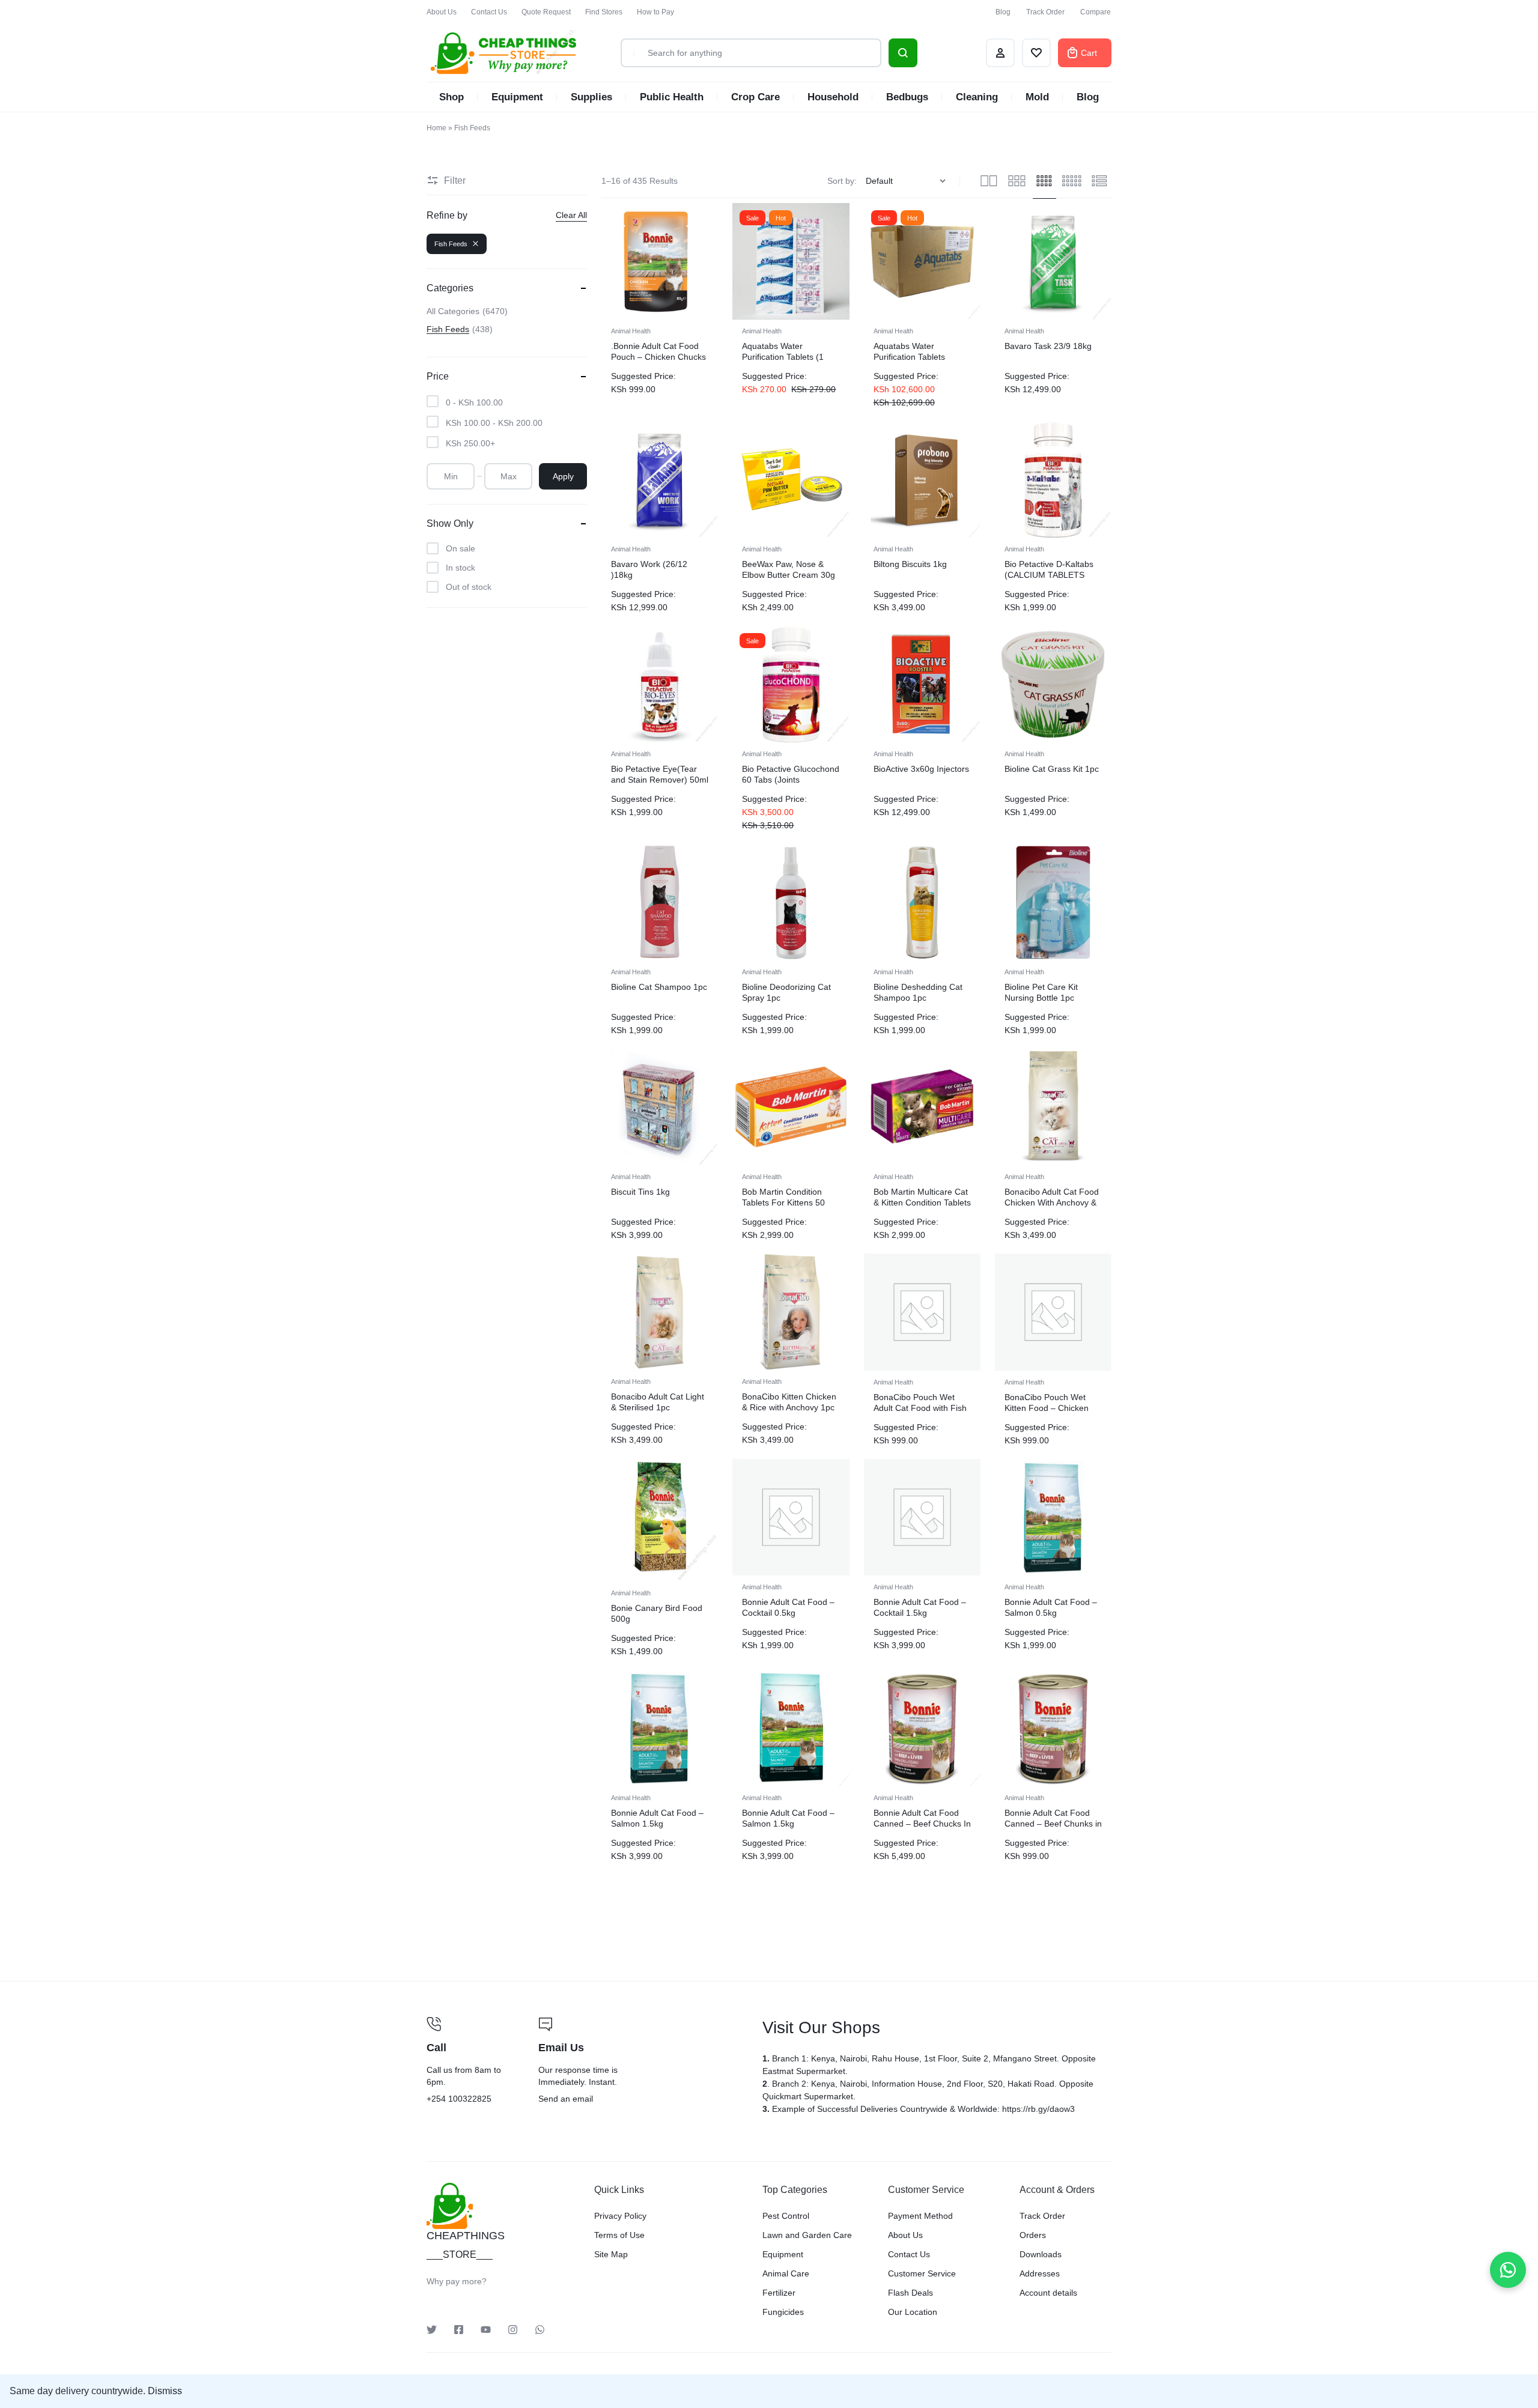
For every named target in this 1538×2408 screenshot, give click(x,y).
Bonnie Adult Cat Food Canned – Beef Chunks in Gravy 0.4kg (1053, 1824)
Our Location (913, 2312)
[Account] (1000, 53)
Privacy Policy (620, 2216)
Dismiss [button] (165, 2391)
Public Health (672, 97)
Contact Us (489, 12)
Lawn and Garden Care (807, 2235)
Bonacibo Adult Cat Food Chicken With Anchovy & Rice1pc (1052, 1202)
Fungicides (783, 2312)
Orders (1033, 2235)
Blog (1003, 12)
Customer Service (922, 2273)
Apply (563, 476)
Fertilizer (779, 2293)
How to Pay (655, 12)
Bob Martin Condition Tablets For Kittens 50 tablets (783, 1202)
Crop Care (755, 97)
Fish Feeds (451, 244)
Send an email (643, 2061)
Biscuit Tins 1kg (640, 1192)
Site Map (611, 2254)
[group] (791, 684)
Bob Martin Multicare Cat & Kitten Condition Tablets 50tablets (922, 1202)
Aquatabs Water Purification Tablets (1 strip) (783, 357)
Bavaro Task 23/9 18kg (1048, 346)
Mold (1037, 97)
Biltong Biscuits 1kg (910, 564)
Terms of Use (619, 2235)
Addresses (1040, 2273)
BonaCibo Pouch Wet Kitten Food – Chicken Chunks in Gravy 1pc (1047, 1408)
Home (436, 128)
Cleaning (977, 97)
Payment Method (920, 2216)
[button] (742, 684)
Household (833, 97)
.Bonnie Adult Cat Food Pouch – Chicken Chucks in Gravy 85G (658, 357)
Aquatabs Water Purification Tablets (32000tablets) (909, 357)
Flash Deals (910, 2293)
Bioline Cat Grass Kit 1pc (1052, 769)
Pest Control (786, 2216)
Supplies (591, 97)
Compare (1096, 12)
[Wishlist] (1036, 53)
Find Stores (604, 12)
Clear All (571, 215)
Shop (451, 97)
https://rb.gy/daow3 (1038, 2109)
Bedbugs (907, 97)
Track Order (1045, 12)
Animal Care (786, 2273)
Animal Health (631, 331)
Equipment (517, 97)
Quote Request (546, 12)
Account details (1048, 2293)
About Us (442, 12)
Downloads (1041, 2254)
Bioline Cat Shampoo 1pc (659, 987)
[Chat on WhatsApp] (1508, 2270)
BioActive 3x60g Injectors (921, 769)
